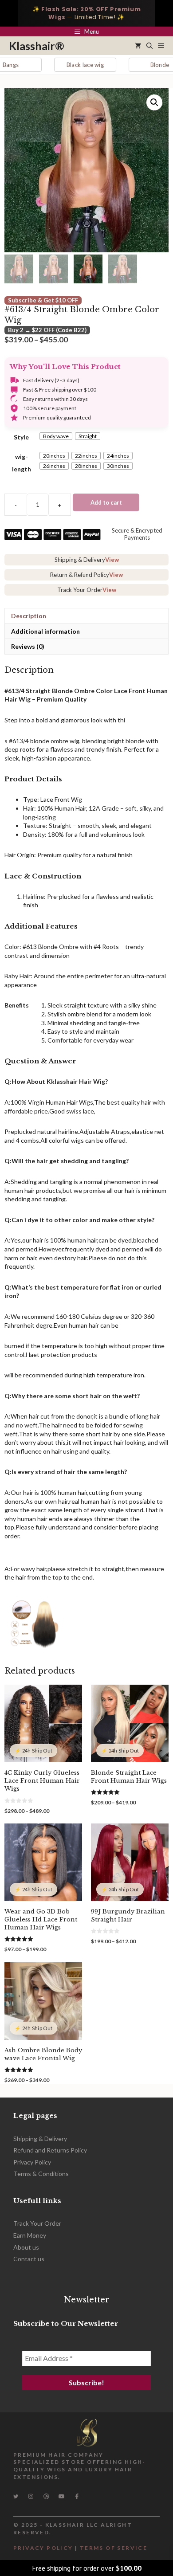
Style (21, 437)
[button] (149, 46)
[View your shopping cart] (138, 46)
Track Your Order (37, 2223)
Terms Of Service (114, 2548)
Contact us (29, 2259)
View (112, 560)
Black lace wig (59, 65)
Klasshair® (37, 46)
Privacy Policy (32, 2162)
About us (26, 2247)
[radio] (56, 436)
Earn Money (30, 2235)
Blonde (133, 65)
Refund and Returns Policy (50, 2150)
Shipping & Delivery (40, 2139)
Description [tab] (29, 616)
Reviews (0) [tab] (28, 646)
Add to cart (106, 502)
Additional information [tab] (45, 631)
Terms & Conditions (41, 2174)
